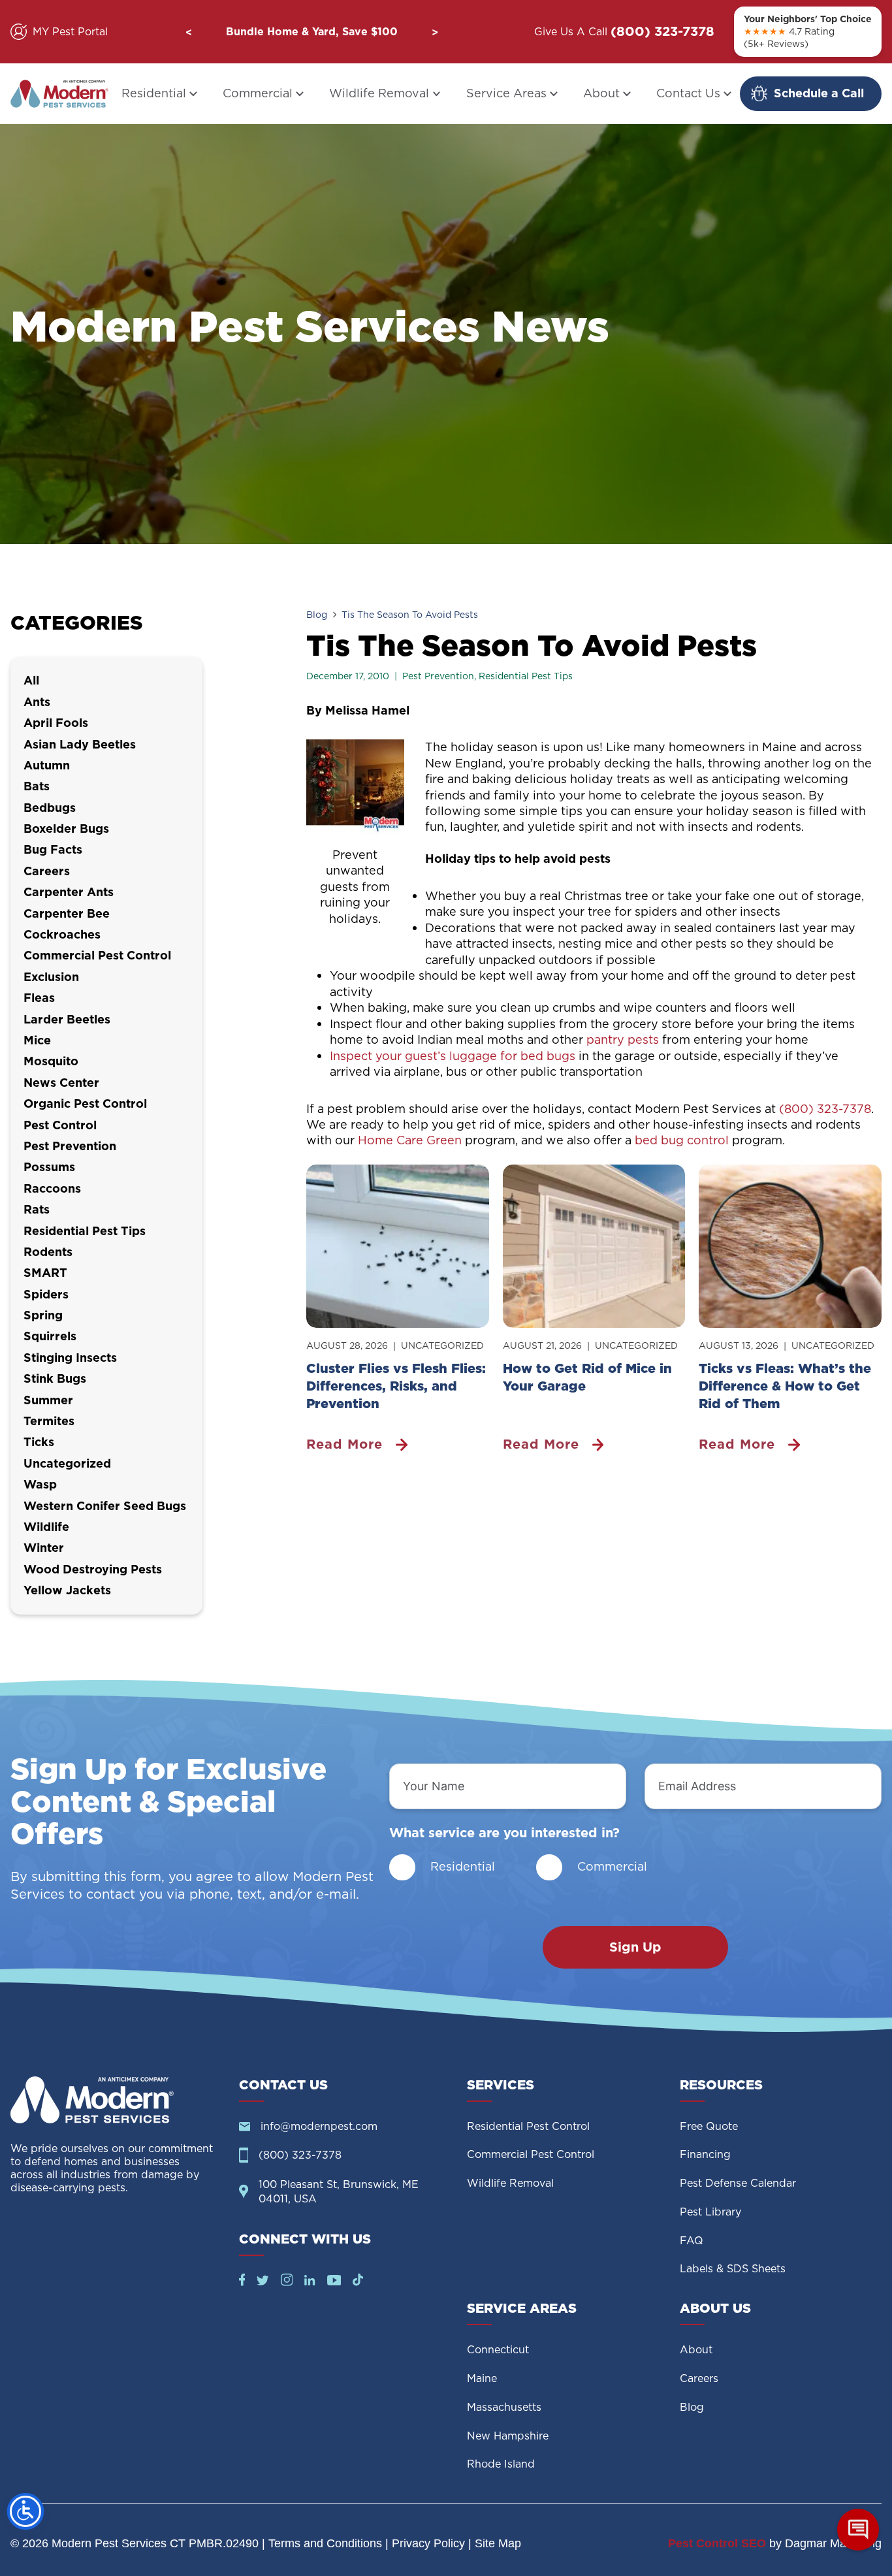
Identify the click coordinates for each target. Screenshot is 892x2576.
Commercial (258, 93)
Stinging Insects (70, 1358)
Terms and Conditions (325, 2543)
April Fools (56, 723)
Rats (37, 1209)
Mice (37, 1040)
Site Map (498, 2543)
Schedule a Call (819, 93)
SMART (45, 1273)
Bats (37, 786)
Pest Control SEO (717, 2543)
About (601, 93)
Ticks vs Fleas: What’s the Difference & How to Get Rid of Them (785, 1386)
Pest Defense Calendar (738, 2183)
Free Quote (709, 2126)
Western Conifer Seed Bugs (105, 1506)
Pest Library (710, 2212)
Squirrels (50, 1336)
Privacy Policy (428, 2543)
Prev (189, 32)
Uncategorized (442, 1345)
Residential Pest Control (528, 2126)
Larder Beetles (67, 1019)
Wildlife (46, 1527)
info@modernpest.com (319, 2126)
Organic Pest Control (85, 1103)
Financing (705, 2154)
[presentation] (398, 1246)
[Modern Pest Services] (59, 94)
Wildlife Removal (379, 93)
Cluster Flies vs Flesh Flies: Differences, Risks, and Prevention (396, 1386)
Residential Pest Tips (526, 676)
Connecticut (498, 2350)
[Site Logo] (114, 2100)
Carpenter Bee (67, 913)
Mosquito (51, 1061)
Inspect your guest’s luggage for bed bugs (454, 1056)
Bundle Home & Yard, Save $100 (312, 31)
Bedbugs (50, 808)
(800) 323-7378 (662, 32)
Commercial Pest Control (97, 955)
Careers (47, 871)
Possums (49, 1167)
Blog (317, 615)
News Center (61, 1083)
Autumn (47, 765)
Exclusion (51, 977)
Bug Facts (53, 849)
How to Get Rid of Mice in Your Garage (587, 1377)
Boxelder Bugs (66, 829)
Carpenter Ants (69, 892)
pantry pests (623, 1039)
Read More (349, 1444)
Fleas (39, 998)
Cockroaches (62, 934)
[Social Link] (242, 2282)
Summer (48, 1400)
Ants (37, 702)
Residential (154, 93)
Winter (44, 1548)
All (31, 680)
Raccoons (52, 1188)
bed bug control (682, 1140)
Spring (43, 1315)
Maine (482, 2378)
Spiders (46, 1294)
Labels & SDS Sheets (733, 2269)
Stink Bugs (55, 1378)
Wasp (40, 1484)
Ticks (39, 1442)
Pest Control (60, 1125)
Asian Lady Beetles (80, 744)
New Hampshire (508, 2436)
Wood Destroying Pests (93, 1569)
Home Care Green (410, 1140)
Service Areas (506, 93)
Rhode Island (501, 2464)
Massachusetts (504, 2407)
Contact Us (688, 93)
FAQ (692, 2241)
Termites (49, 1421)
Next (435, 32)
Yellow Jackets (67, 1590)
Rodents (48, 1252)
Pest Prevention (438, 676)
